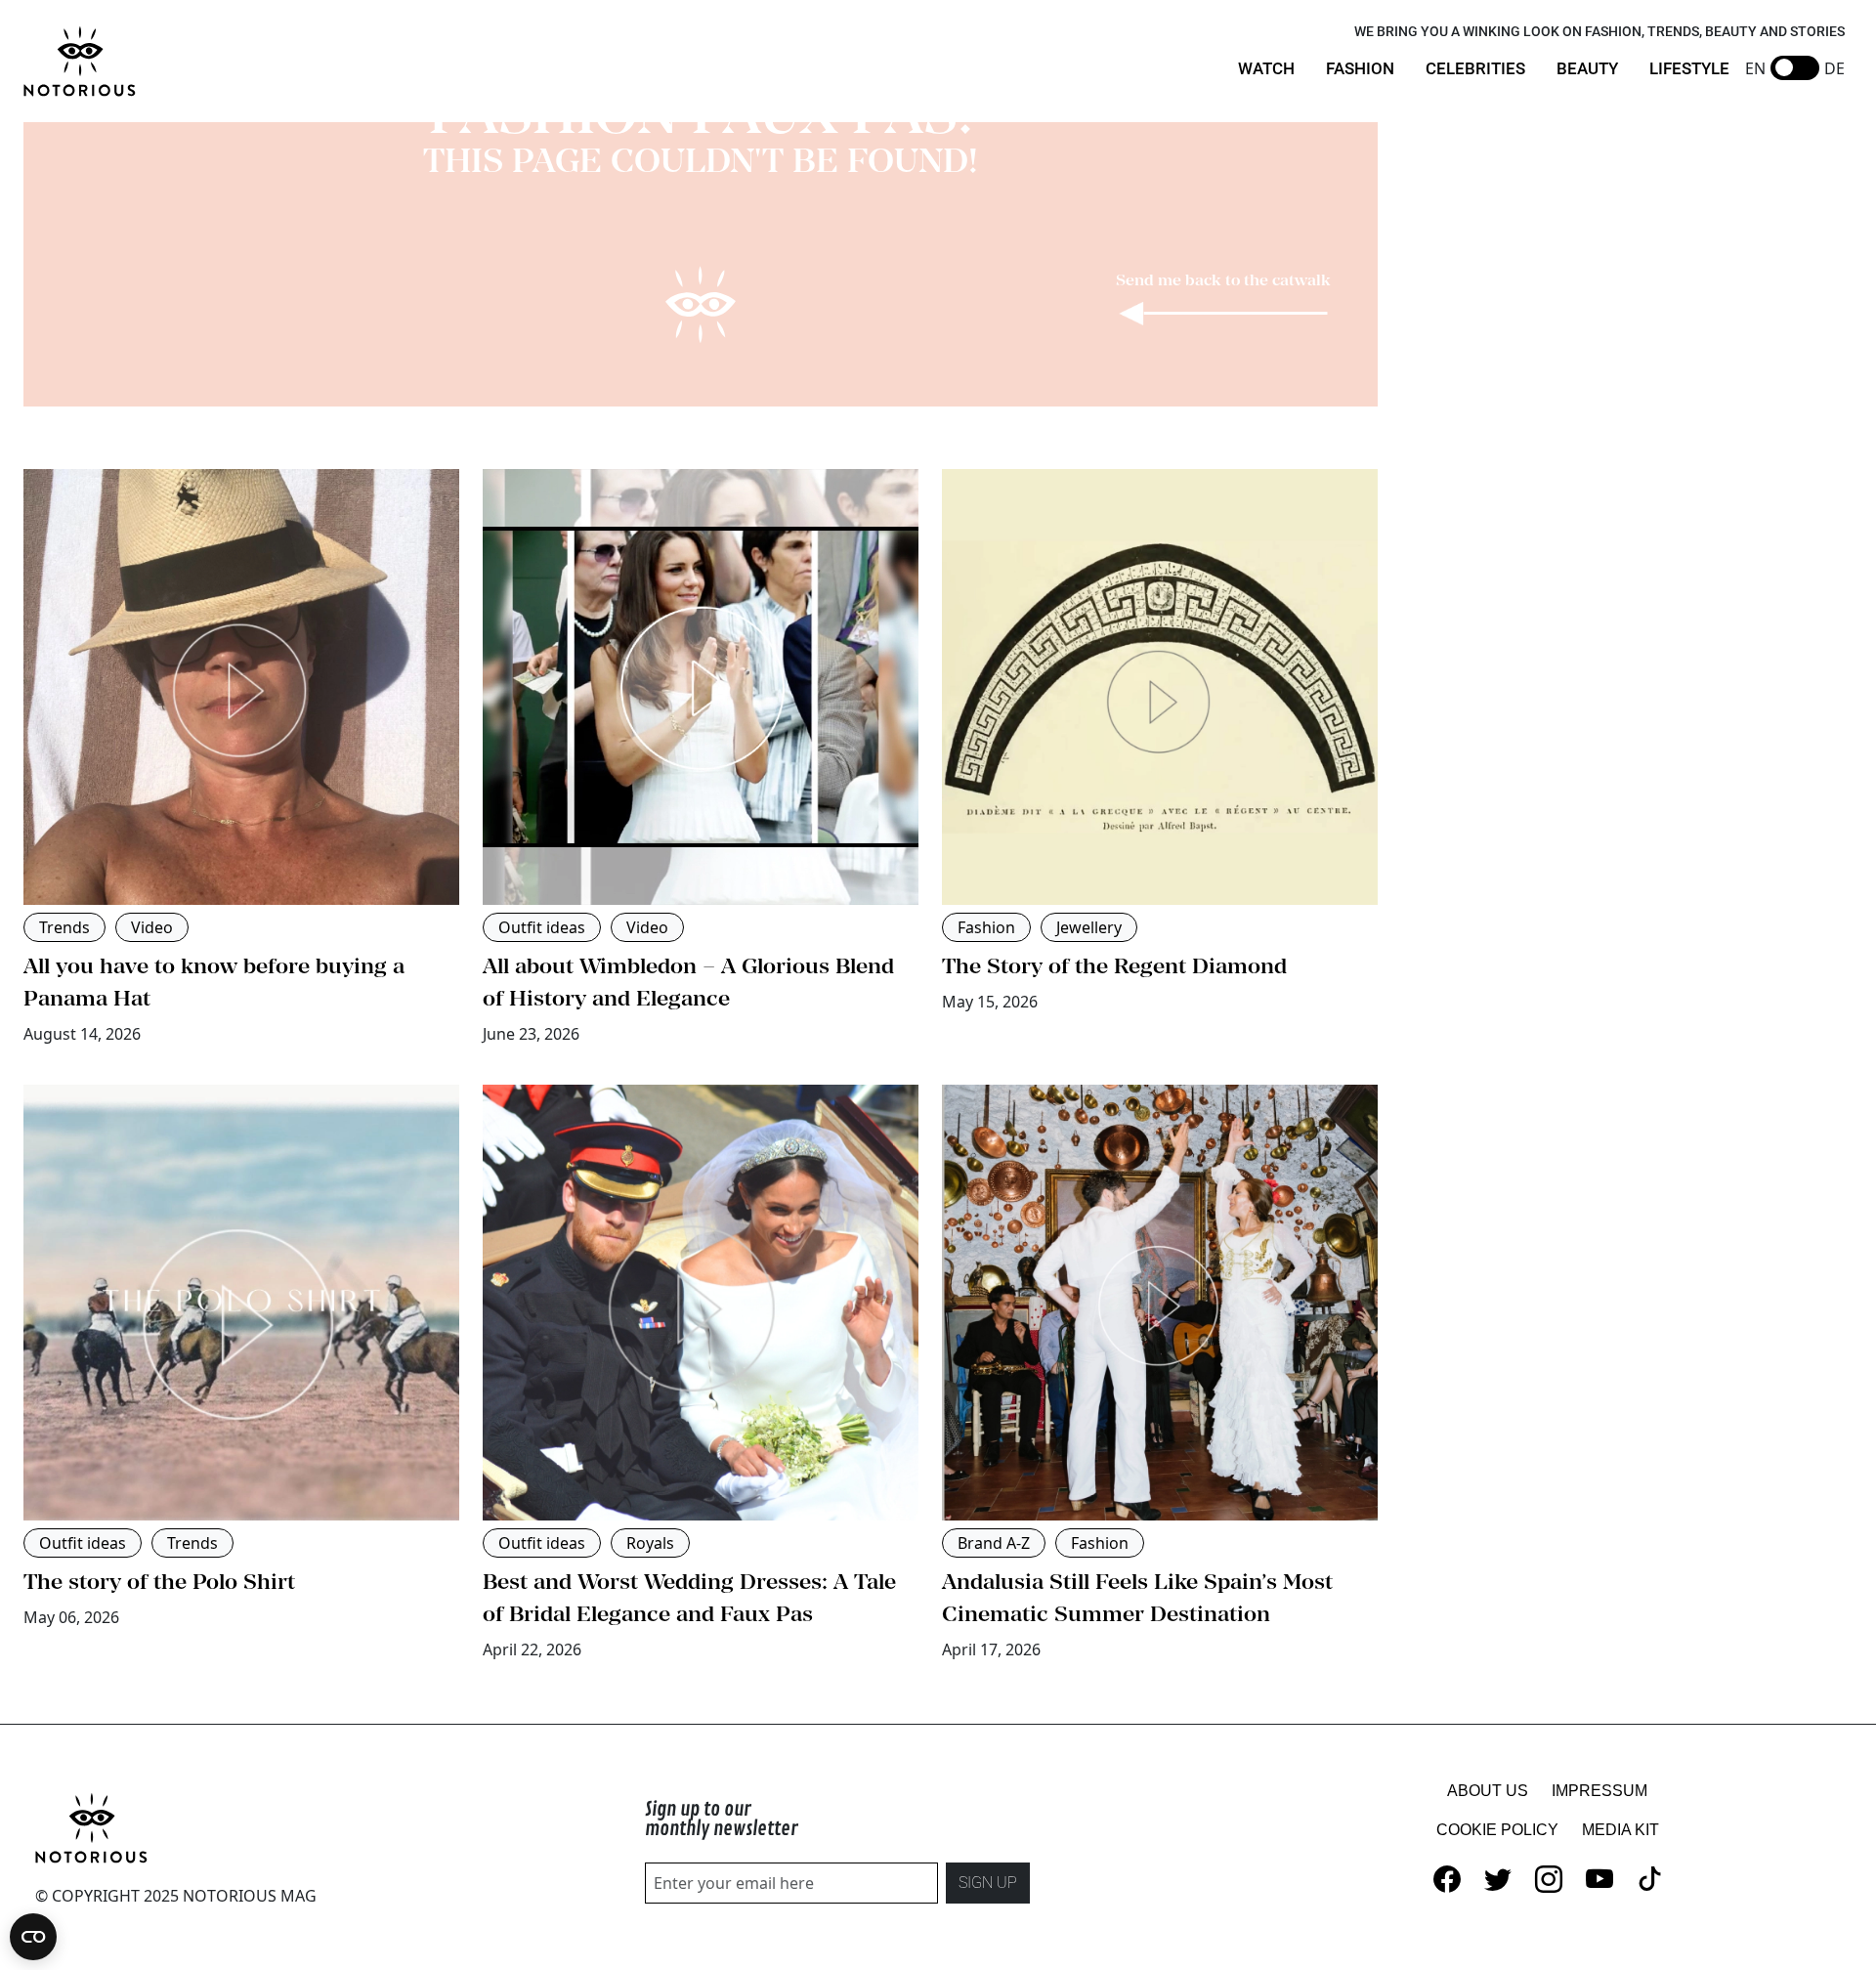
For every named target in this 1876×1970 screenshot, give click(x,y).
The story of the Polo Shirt (159, 1581)
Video (152, 927)
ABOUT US (1488, 1791)
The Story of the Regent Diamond (1114, 965)
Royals (650, 1543)
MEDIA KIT (1620, 1830)
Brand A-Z (994, 1543)
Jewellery (1089, 927)
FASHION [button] (1360, 68)
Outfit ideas (542, 927)
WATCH (1266, 68)
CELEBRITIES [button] (1475, 68)
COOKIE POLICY (1497, 1830)
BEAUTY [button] (1587, 68)
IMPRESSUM (1599, 1791)
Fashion (986, 927)
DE (1834, 68)
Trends (64, 927)
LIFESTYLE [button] (1689, 68)
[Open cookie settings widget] (33, 1937)
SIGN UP (988, 1883)
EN (1755, 68)
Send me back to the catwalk (1223, 279)
